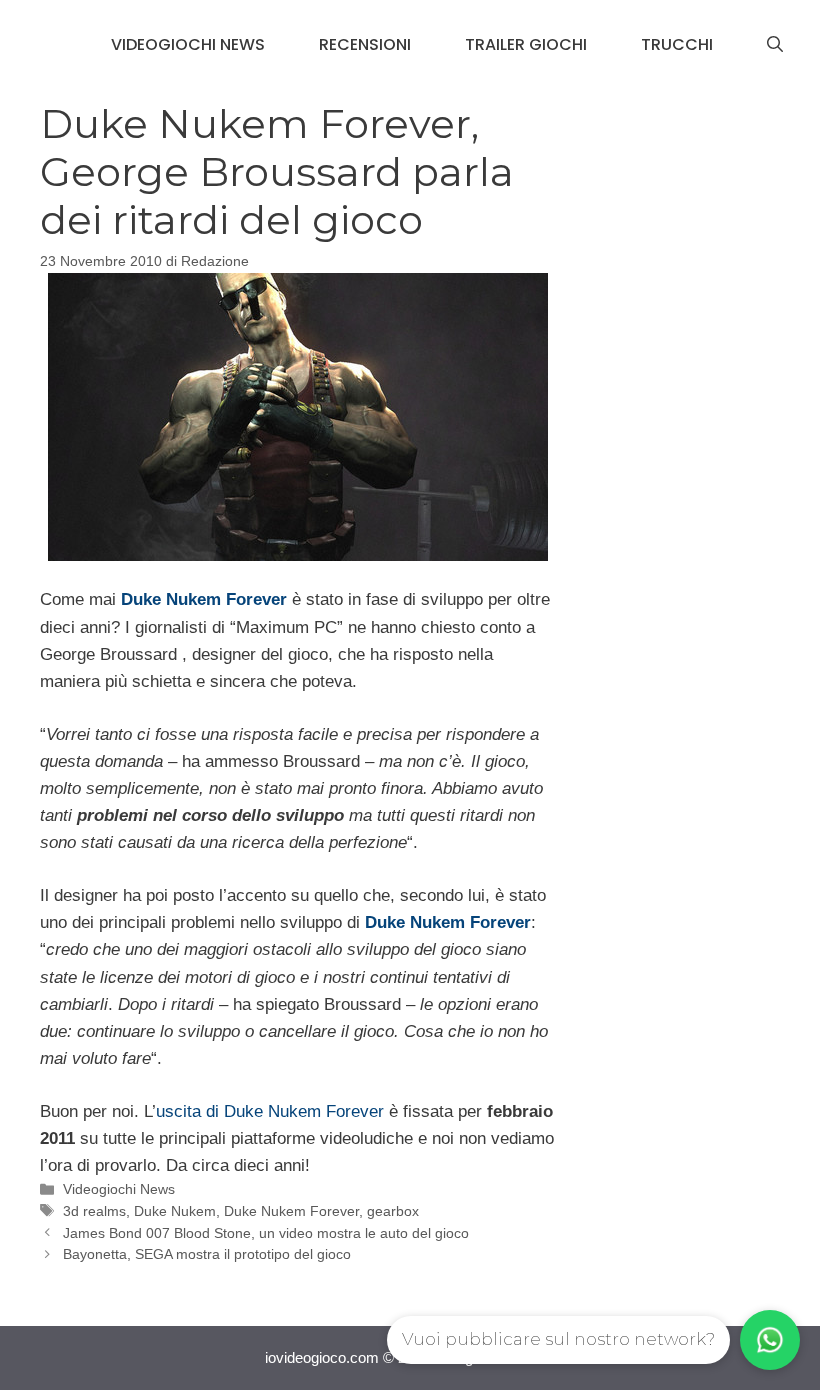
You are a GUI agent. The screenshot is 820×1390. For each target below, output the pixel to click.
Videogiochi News (188, 44)
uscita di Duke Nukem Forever (270, 1111)
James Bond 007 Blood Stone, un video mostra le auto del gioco (266, 1233)
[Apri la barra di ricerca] (775, 45)
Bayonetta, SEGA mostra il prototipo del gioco (207, 1254)
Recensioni (365, 44)
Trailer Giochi (526, 44)
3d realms (94, 1211)
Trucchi (677, 44)
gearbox (393, 1211)
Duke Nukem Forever (291, 1211)
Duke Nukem (175, 1211)
